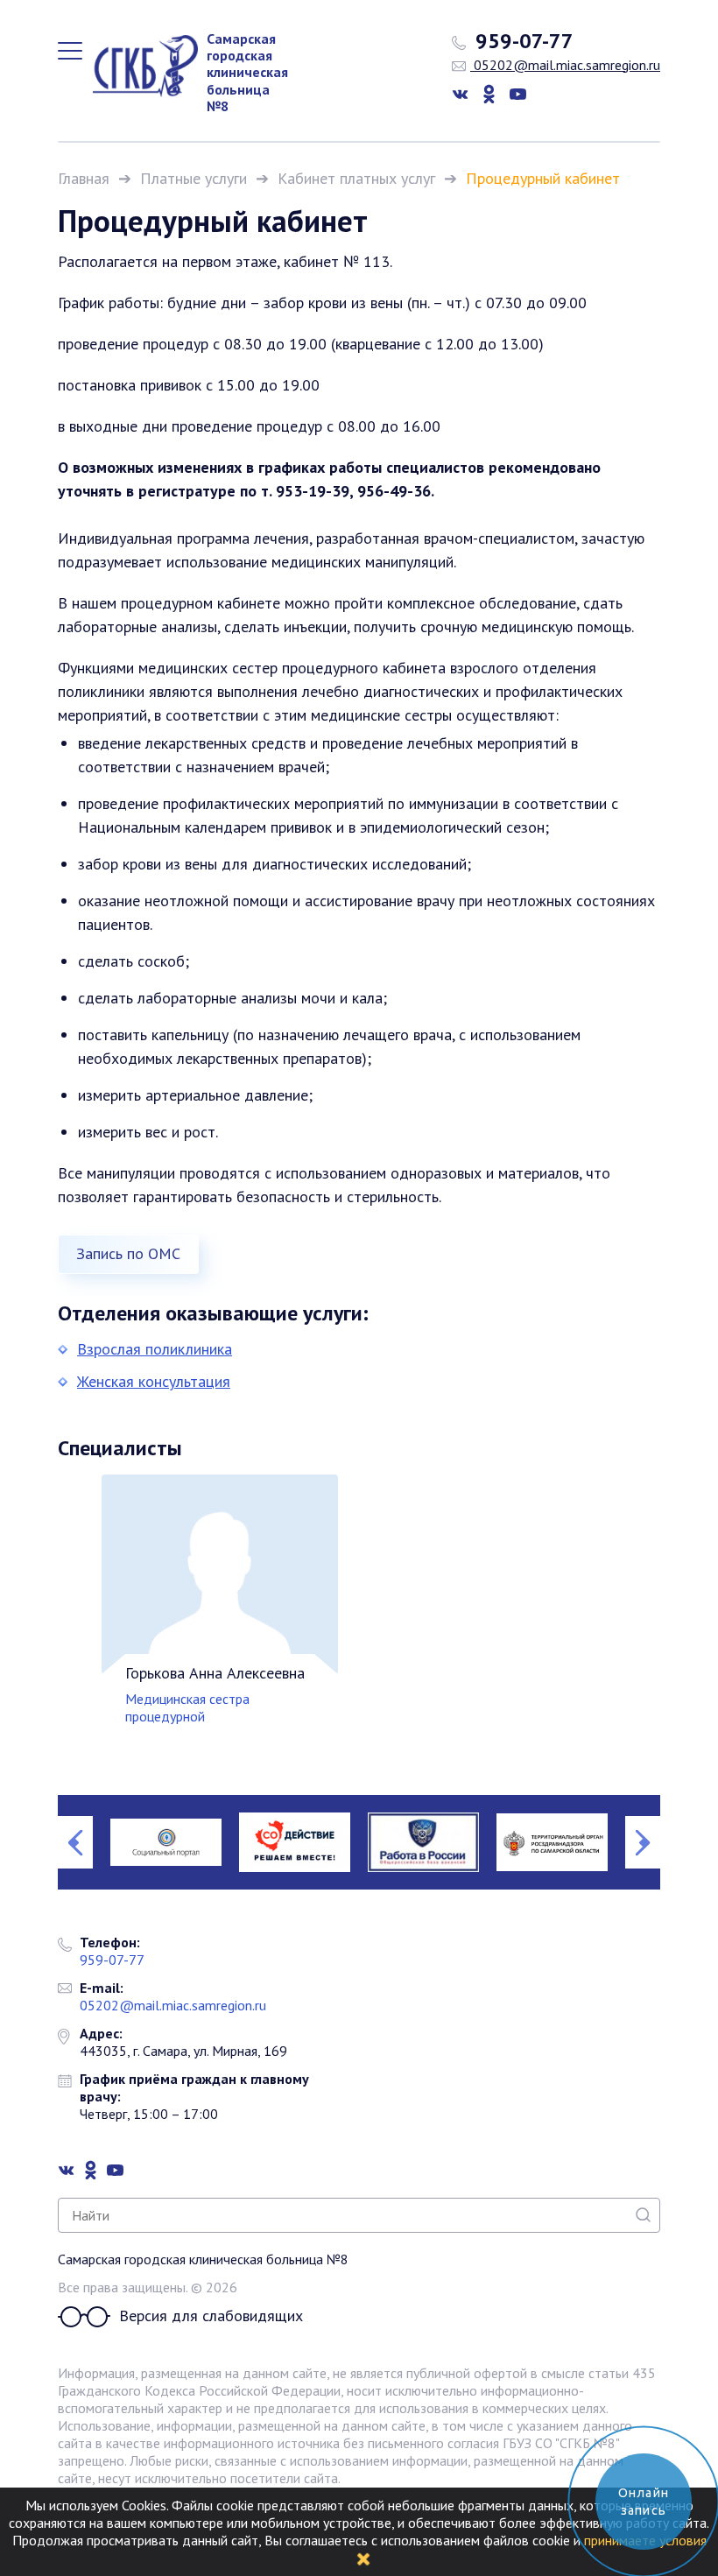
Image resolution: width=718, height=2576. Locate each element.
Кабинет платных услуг (356, 178)
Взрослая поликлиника (155, 1349)
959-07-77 (522, 41)
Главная (84, 178)
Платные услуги (194, 178)
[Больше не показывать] (363, 2558)
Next (643, 1842)
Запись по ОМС (128, 1253)
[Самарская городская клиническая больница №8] (137, 66)
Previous (75, 1842)
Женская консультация (154, 1381)
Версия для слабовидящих (211, 2316)
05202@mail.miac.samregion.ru (565, 65)
